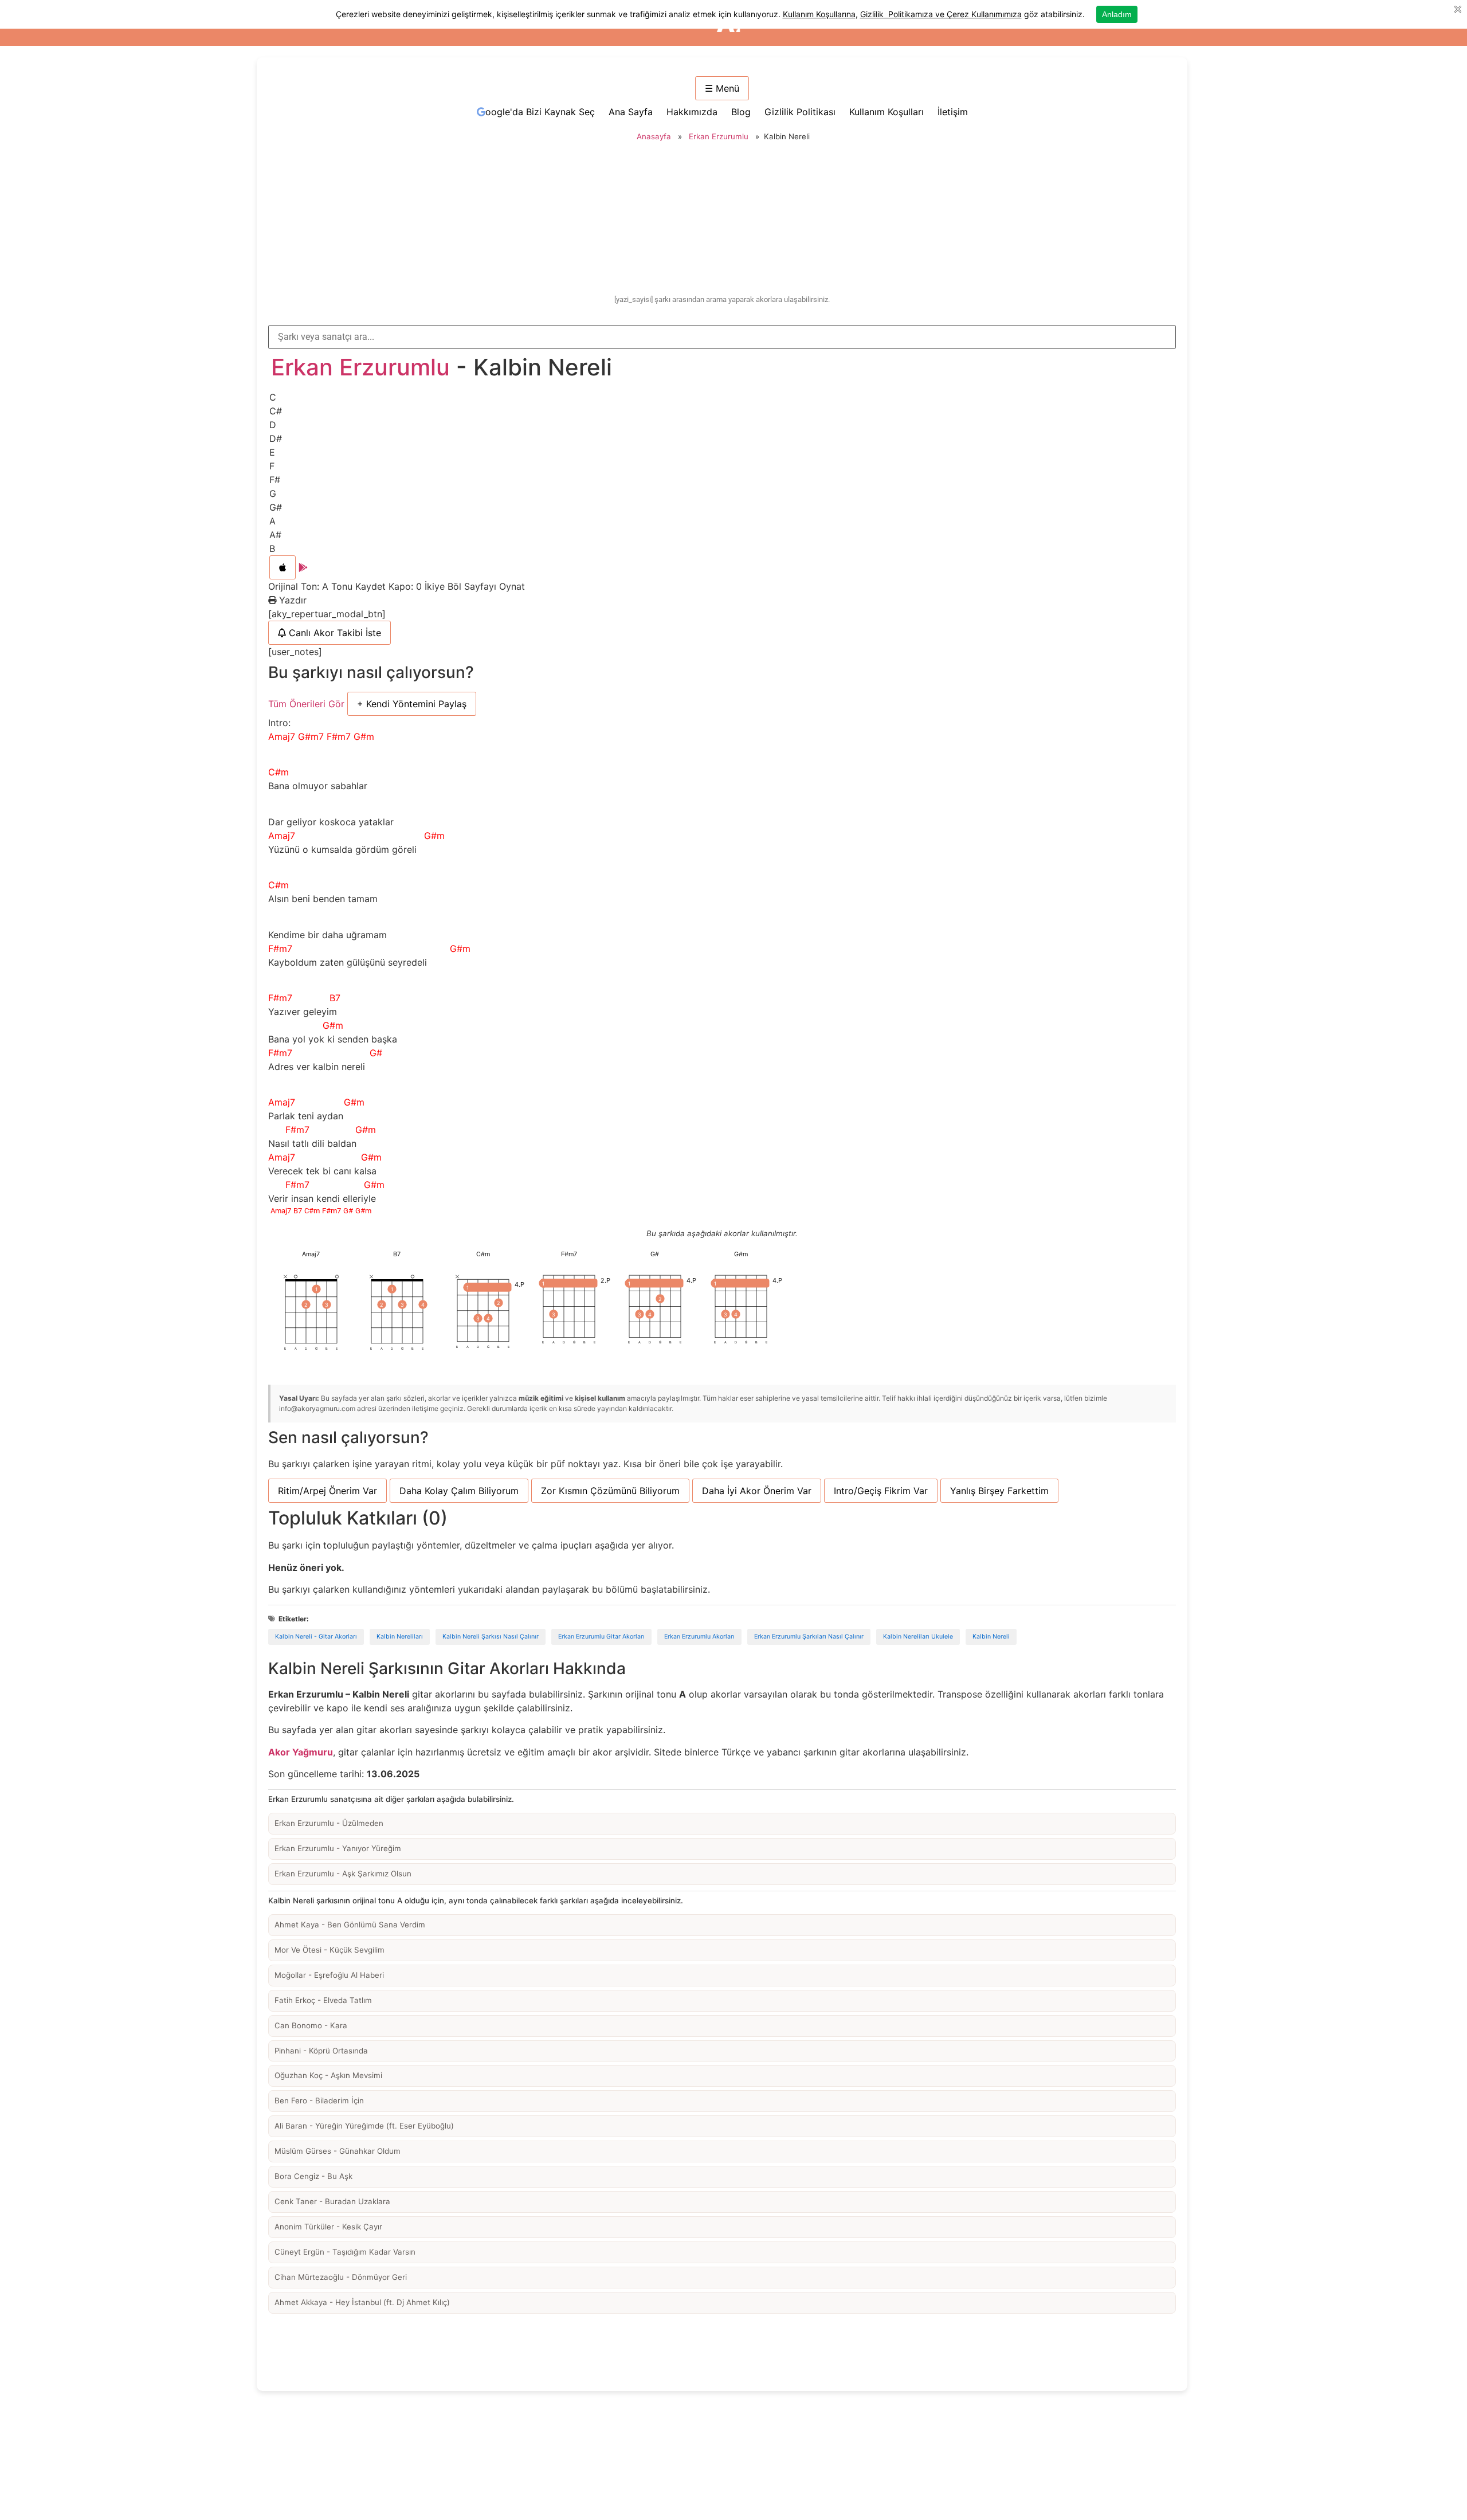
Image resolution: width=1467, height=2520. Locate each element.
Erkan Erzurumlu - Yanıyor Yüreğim (338, 1848)
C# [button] (276, 411)
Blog (741, 112)
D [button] (273, 425)
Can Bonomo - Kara (311, 2025)
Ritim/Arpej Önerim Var (327, 1491)
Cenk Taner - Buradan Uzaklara (332, 2201)
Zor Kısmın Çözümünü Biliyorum (610, 1491)
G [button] (273, 493)
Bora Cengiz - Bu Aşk (313, 2176)
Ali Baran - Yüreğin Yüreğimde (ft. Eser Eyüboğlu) (364, 2126)
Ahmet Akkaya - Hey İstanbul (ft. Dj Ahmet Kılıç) (362, 2302)
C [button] (273, 397)
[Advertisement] (722, 220)
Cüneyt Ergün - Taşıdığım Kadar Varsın (345, 2252)
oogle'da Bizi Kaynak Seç (540, 112)
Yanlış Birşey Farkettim (999, 1491)
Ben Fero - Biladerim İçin (319, 2100)
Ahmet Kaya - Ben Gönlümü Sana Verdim (350, 1925)
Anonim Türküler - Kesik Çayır (328, 2227)
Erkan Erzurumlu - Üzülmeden (329, 1823)
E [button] (272, 452)
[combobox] (722, 337)
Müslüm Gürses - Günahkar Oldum (338, 2151)
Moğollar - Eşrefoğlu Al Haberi (329, 1975)
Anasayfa (654, 136)
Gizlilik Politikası (800, 112)
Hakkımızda (692, 112)
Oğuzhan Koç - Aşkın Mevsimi (328, 2075)
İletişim (953, 112)
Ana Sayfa (631, 112)
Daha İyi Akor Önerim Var (757, 1491)
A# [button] (275, 535)
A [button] (272, 521)
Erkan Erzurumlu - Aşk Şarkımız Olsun (343, 1874)
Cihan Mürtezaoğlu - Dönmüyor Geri (341, 2277)
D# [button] (276, 438)
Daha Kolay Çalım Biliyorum (459, 1491)
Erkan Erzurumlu (719, 136)
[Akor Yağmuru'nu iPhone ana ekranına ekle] (283, 567)
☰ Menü (722, 88)
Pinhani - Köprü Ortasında (321, 2051)
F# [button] (275, 480)
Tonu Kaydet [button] (360, 586)
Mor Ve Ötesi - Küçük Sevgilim (330, 1950)
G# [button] (276, 507)
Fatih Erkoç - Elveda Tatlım (323, 2000)
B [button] (272, 548)
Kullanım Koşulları (887, 112)
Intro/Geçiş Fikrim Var (881, 1491)
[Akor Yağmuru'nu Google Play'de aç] (303, 567)
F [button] (272, 466)
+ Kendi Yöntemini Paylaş (412, 704)
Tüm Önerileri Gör (306, 704)
